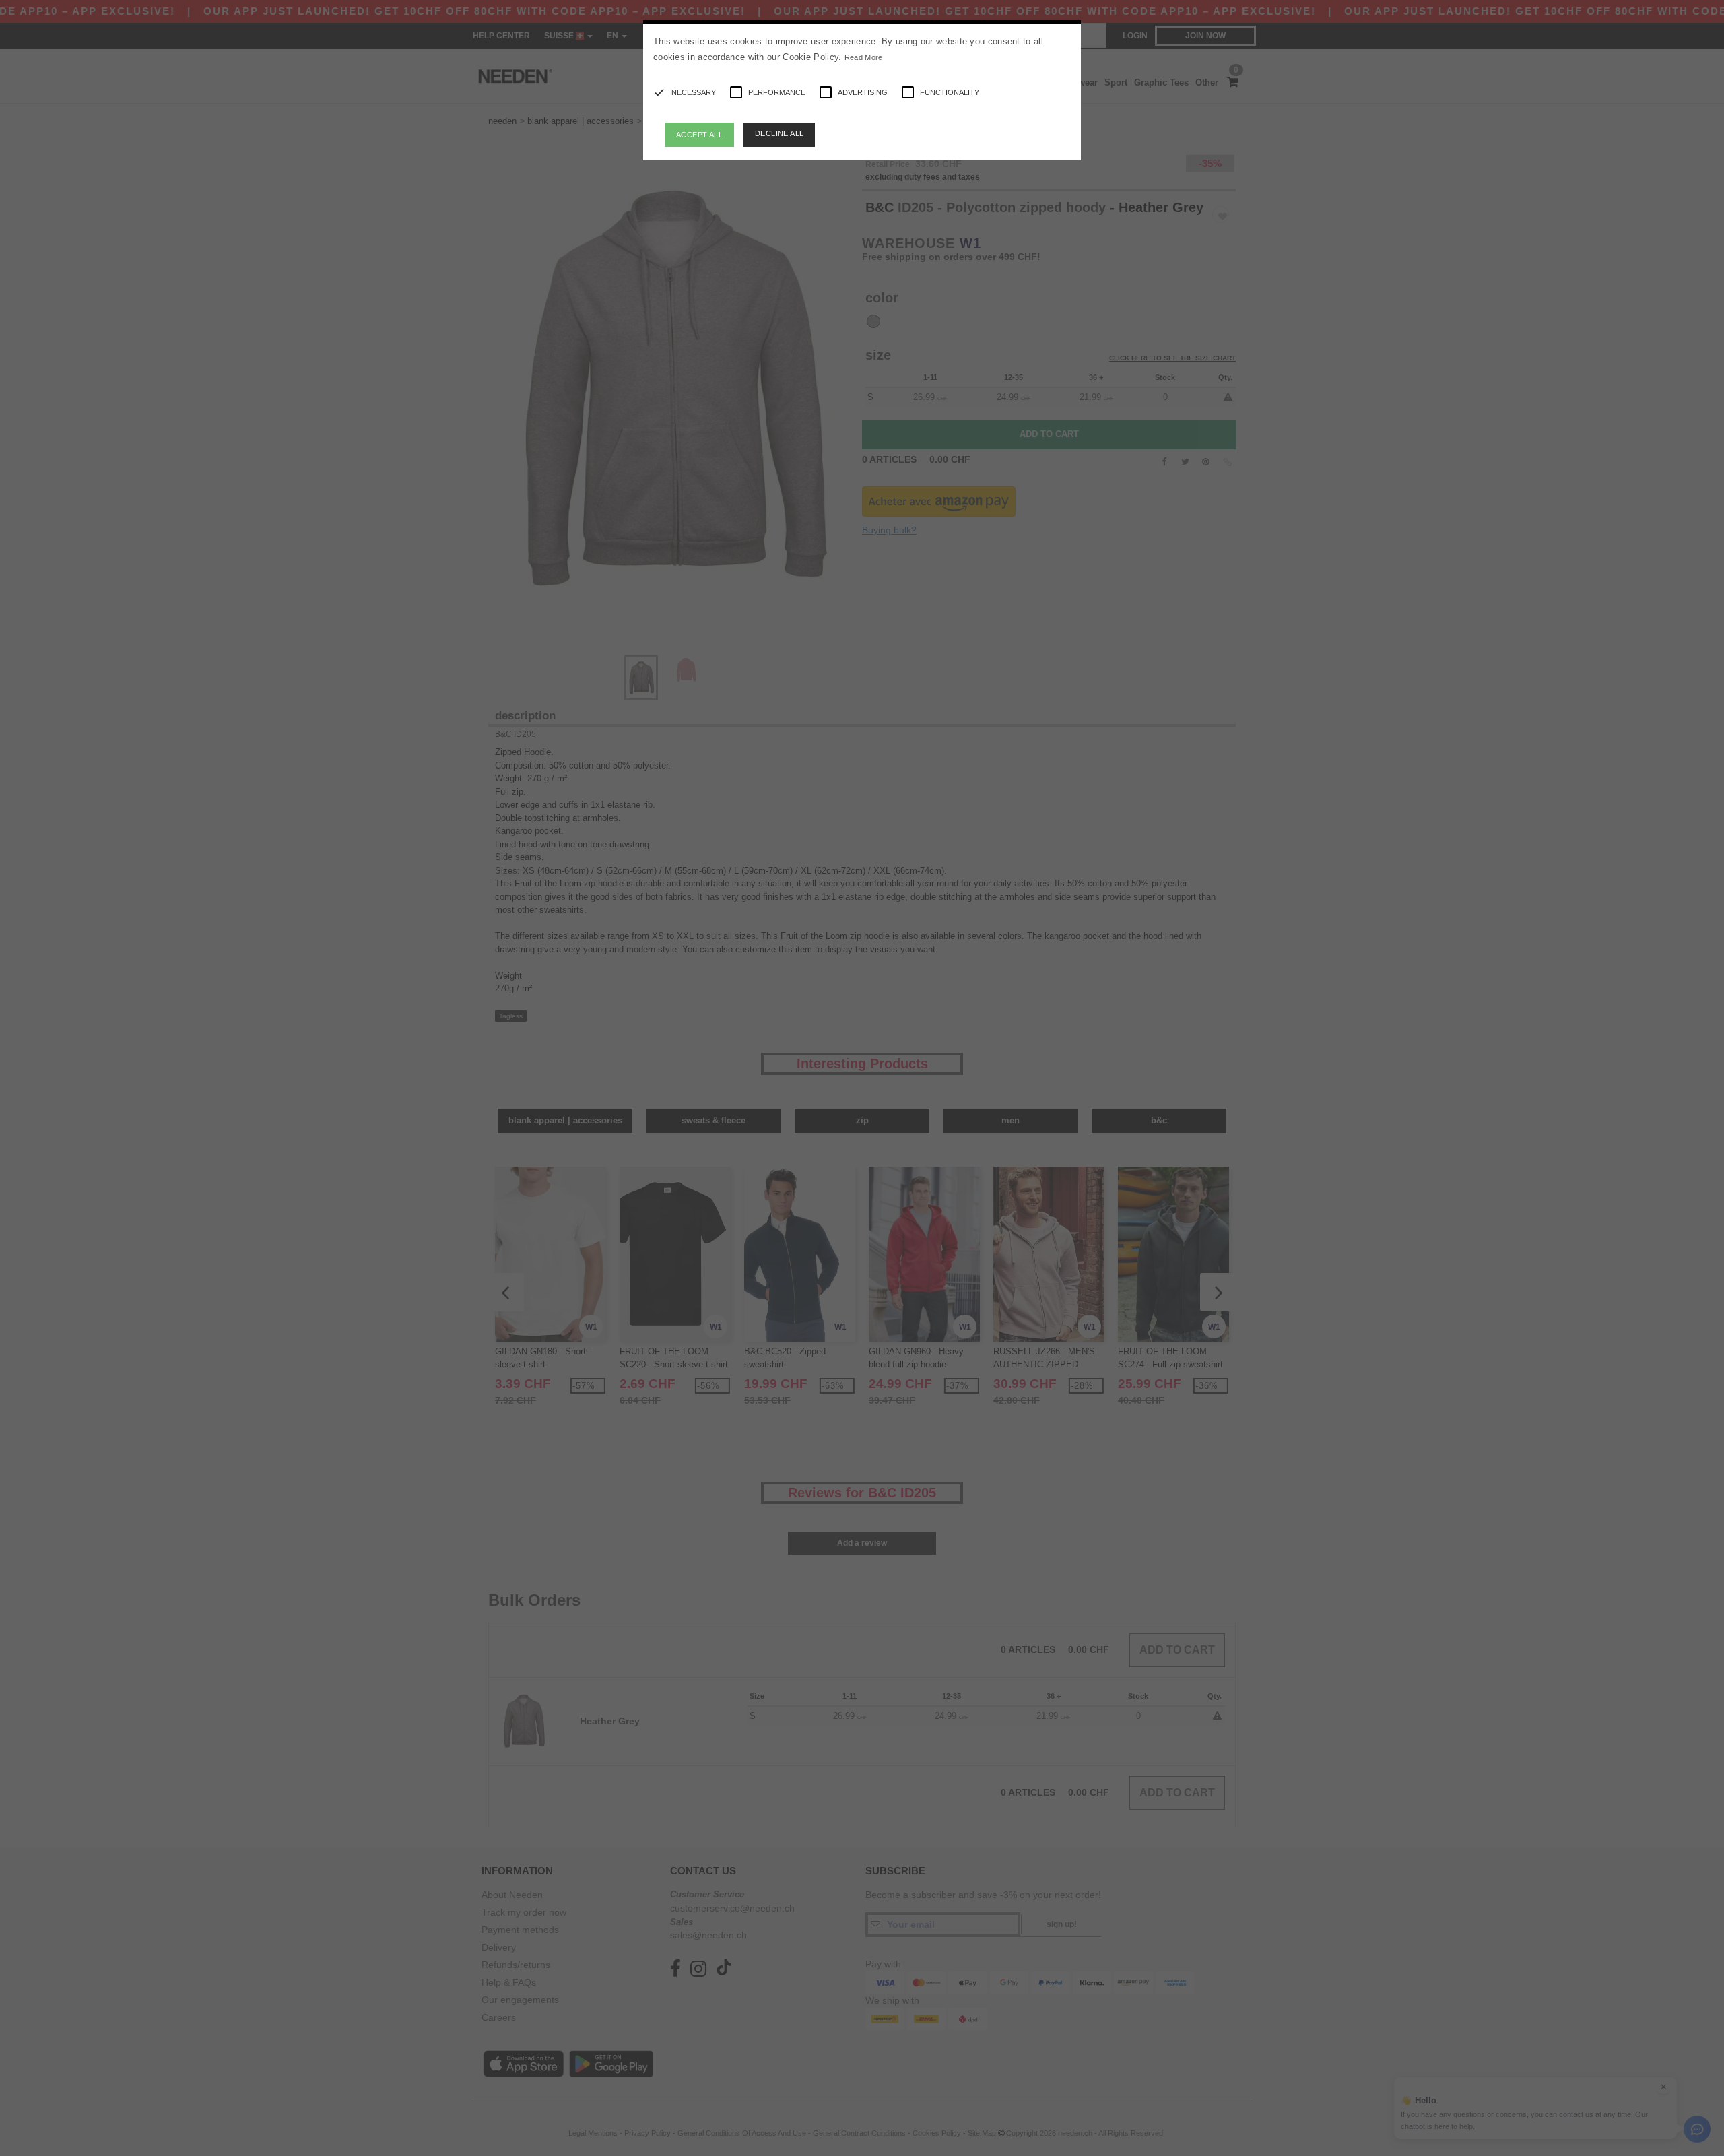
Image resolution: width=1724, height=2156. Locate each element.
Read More (864, 57)
